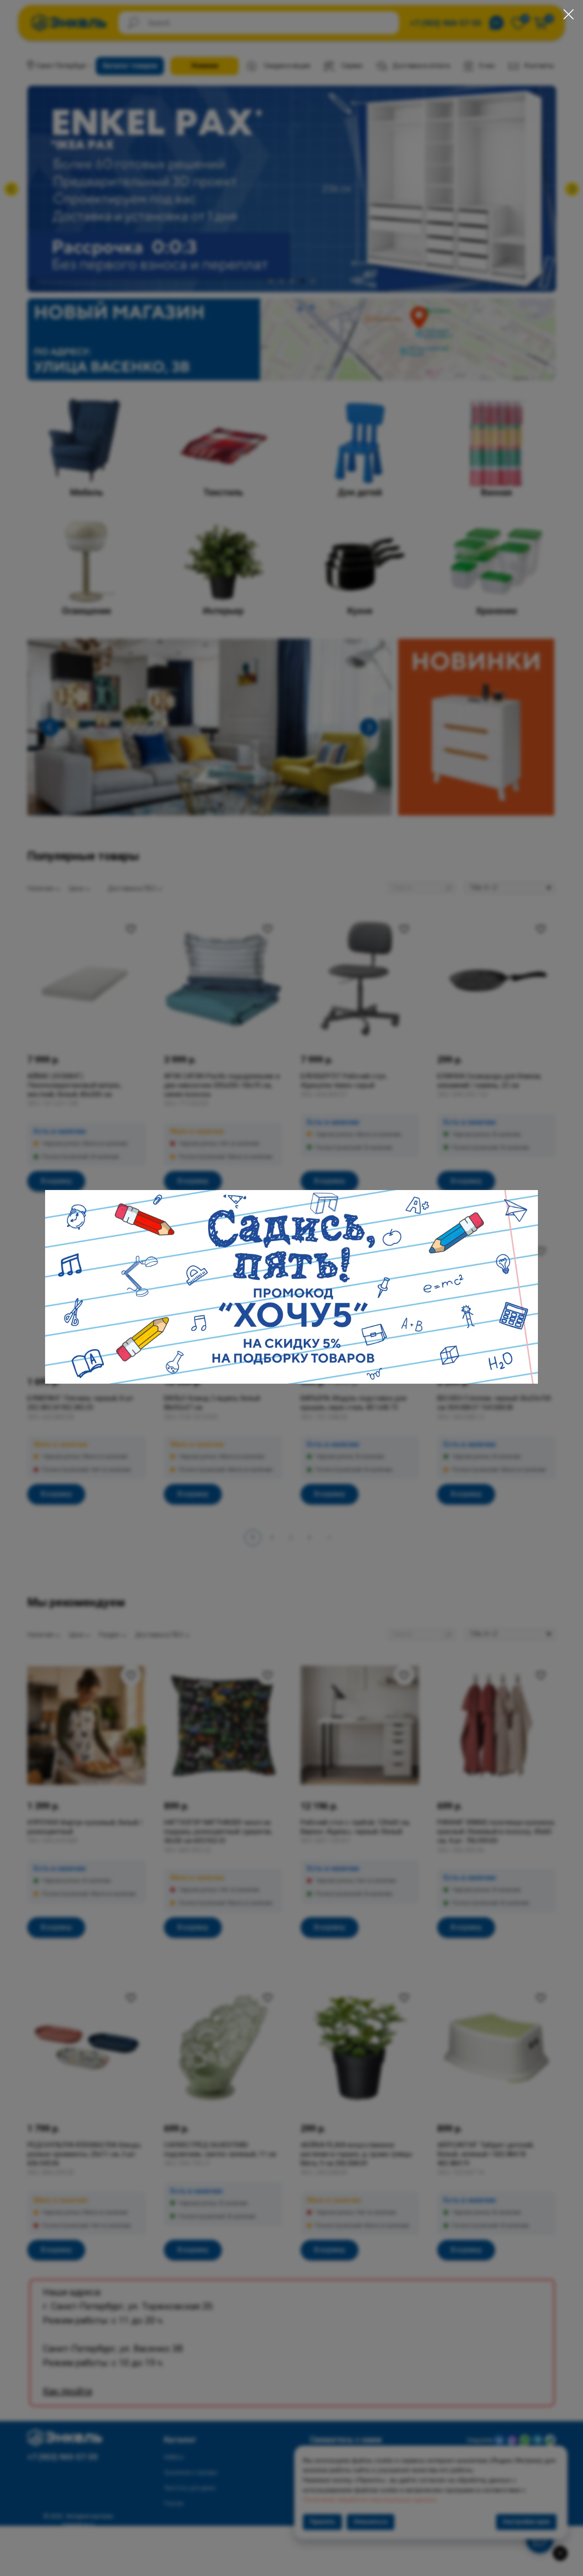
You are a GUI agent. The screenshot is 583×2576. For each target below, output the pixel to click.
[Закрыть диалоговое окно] (569, 14)
